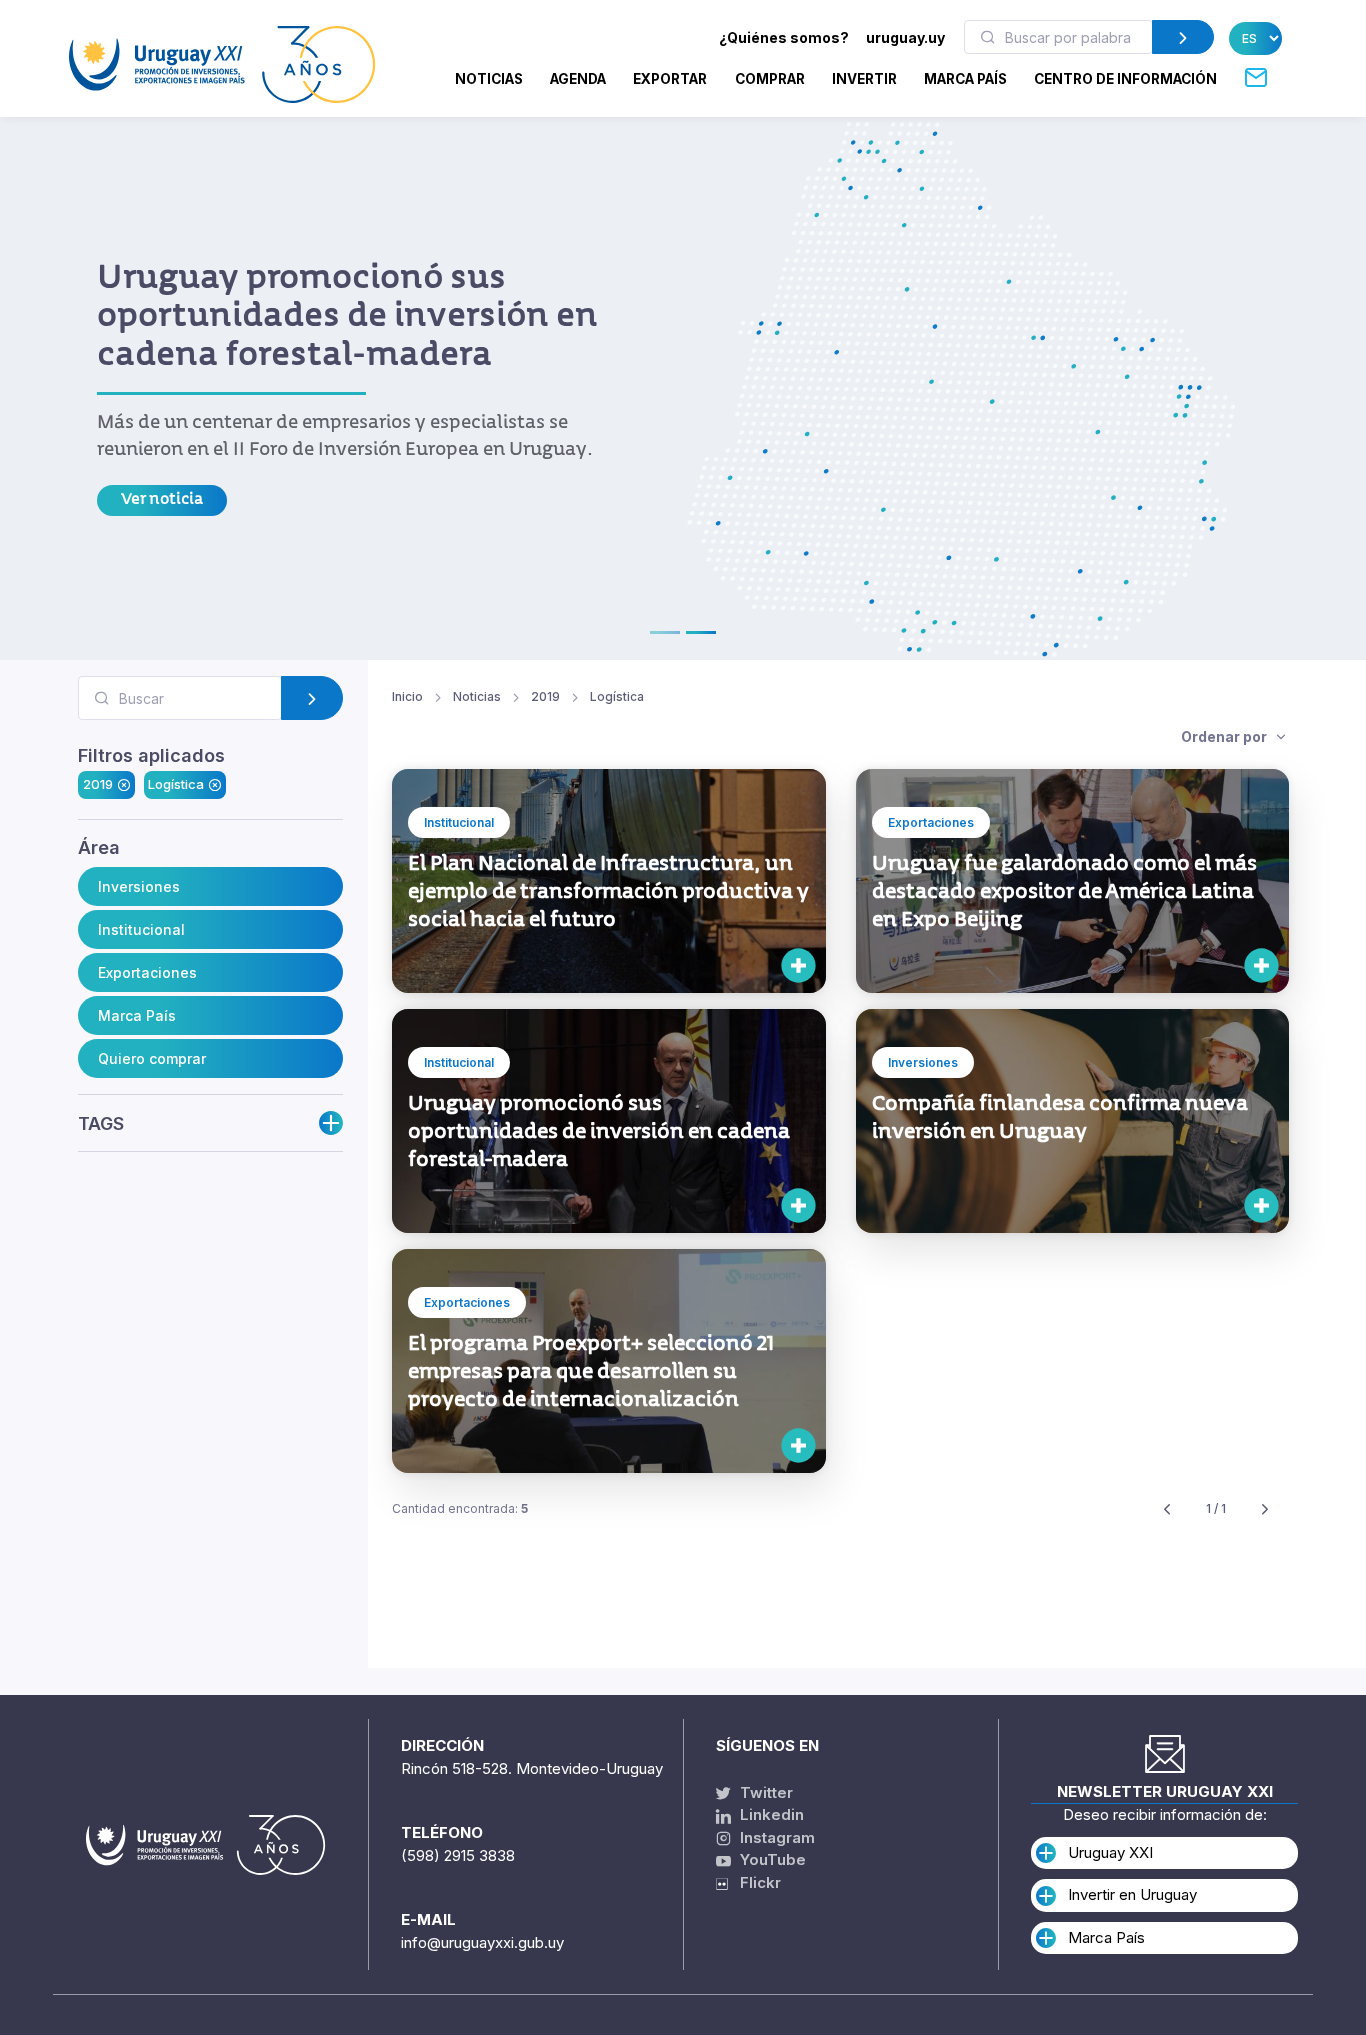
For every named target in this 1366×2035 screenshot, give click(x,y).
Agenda (578, 79)
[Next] (1265, 1509)
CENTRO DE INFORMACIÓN (1125, 79)
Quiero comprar (152, 1058)
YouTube (771, 1859)
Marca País (137, 1015)
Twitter (764, 1792)
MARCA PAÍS (965, 79)
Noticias (489, 79)
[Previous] (1167, 1509)
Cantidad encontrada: (460, 1508)
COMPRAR (770, 79)
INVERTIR (864, 79)
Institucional (141, 929)
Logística (176, 785)
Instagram (775, 1837)
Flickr (754, 1882)
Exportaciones (147, 972)
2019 (98, 785)
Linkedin (770, 1814)
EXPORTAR (670, 79)
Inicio (407, 696)
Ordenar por (1225, 736)
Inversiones (139, 886)
